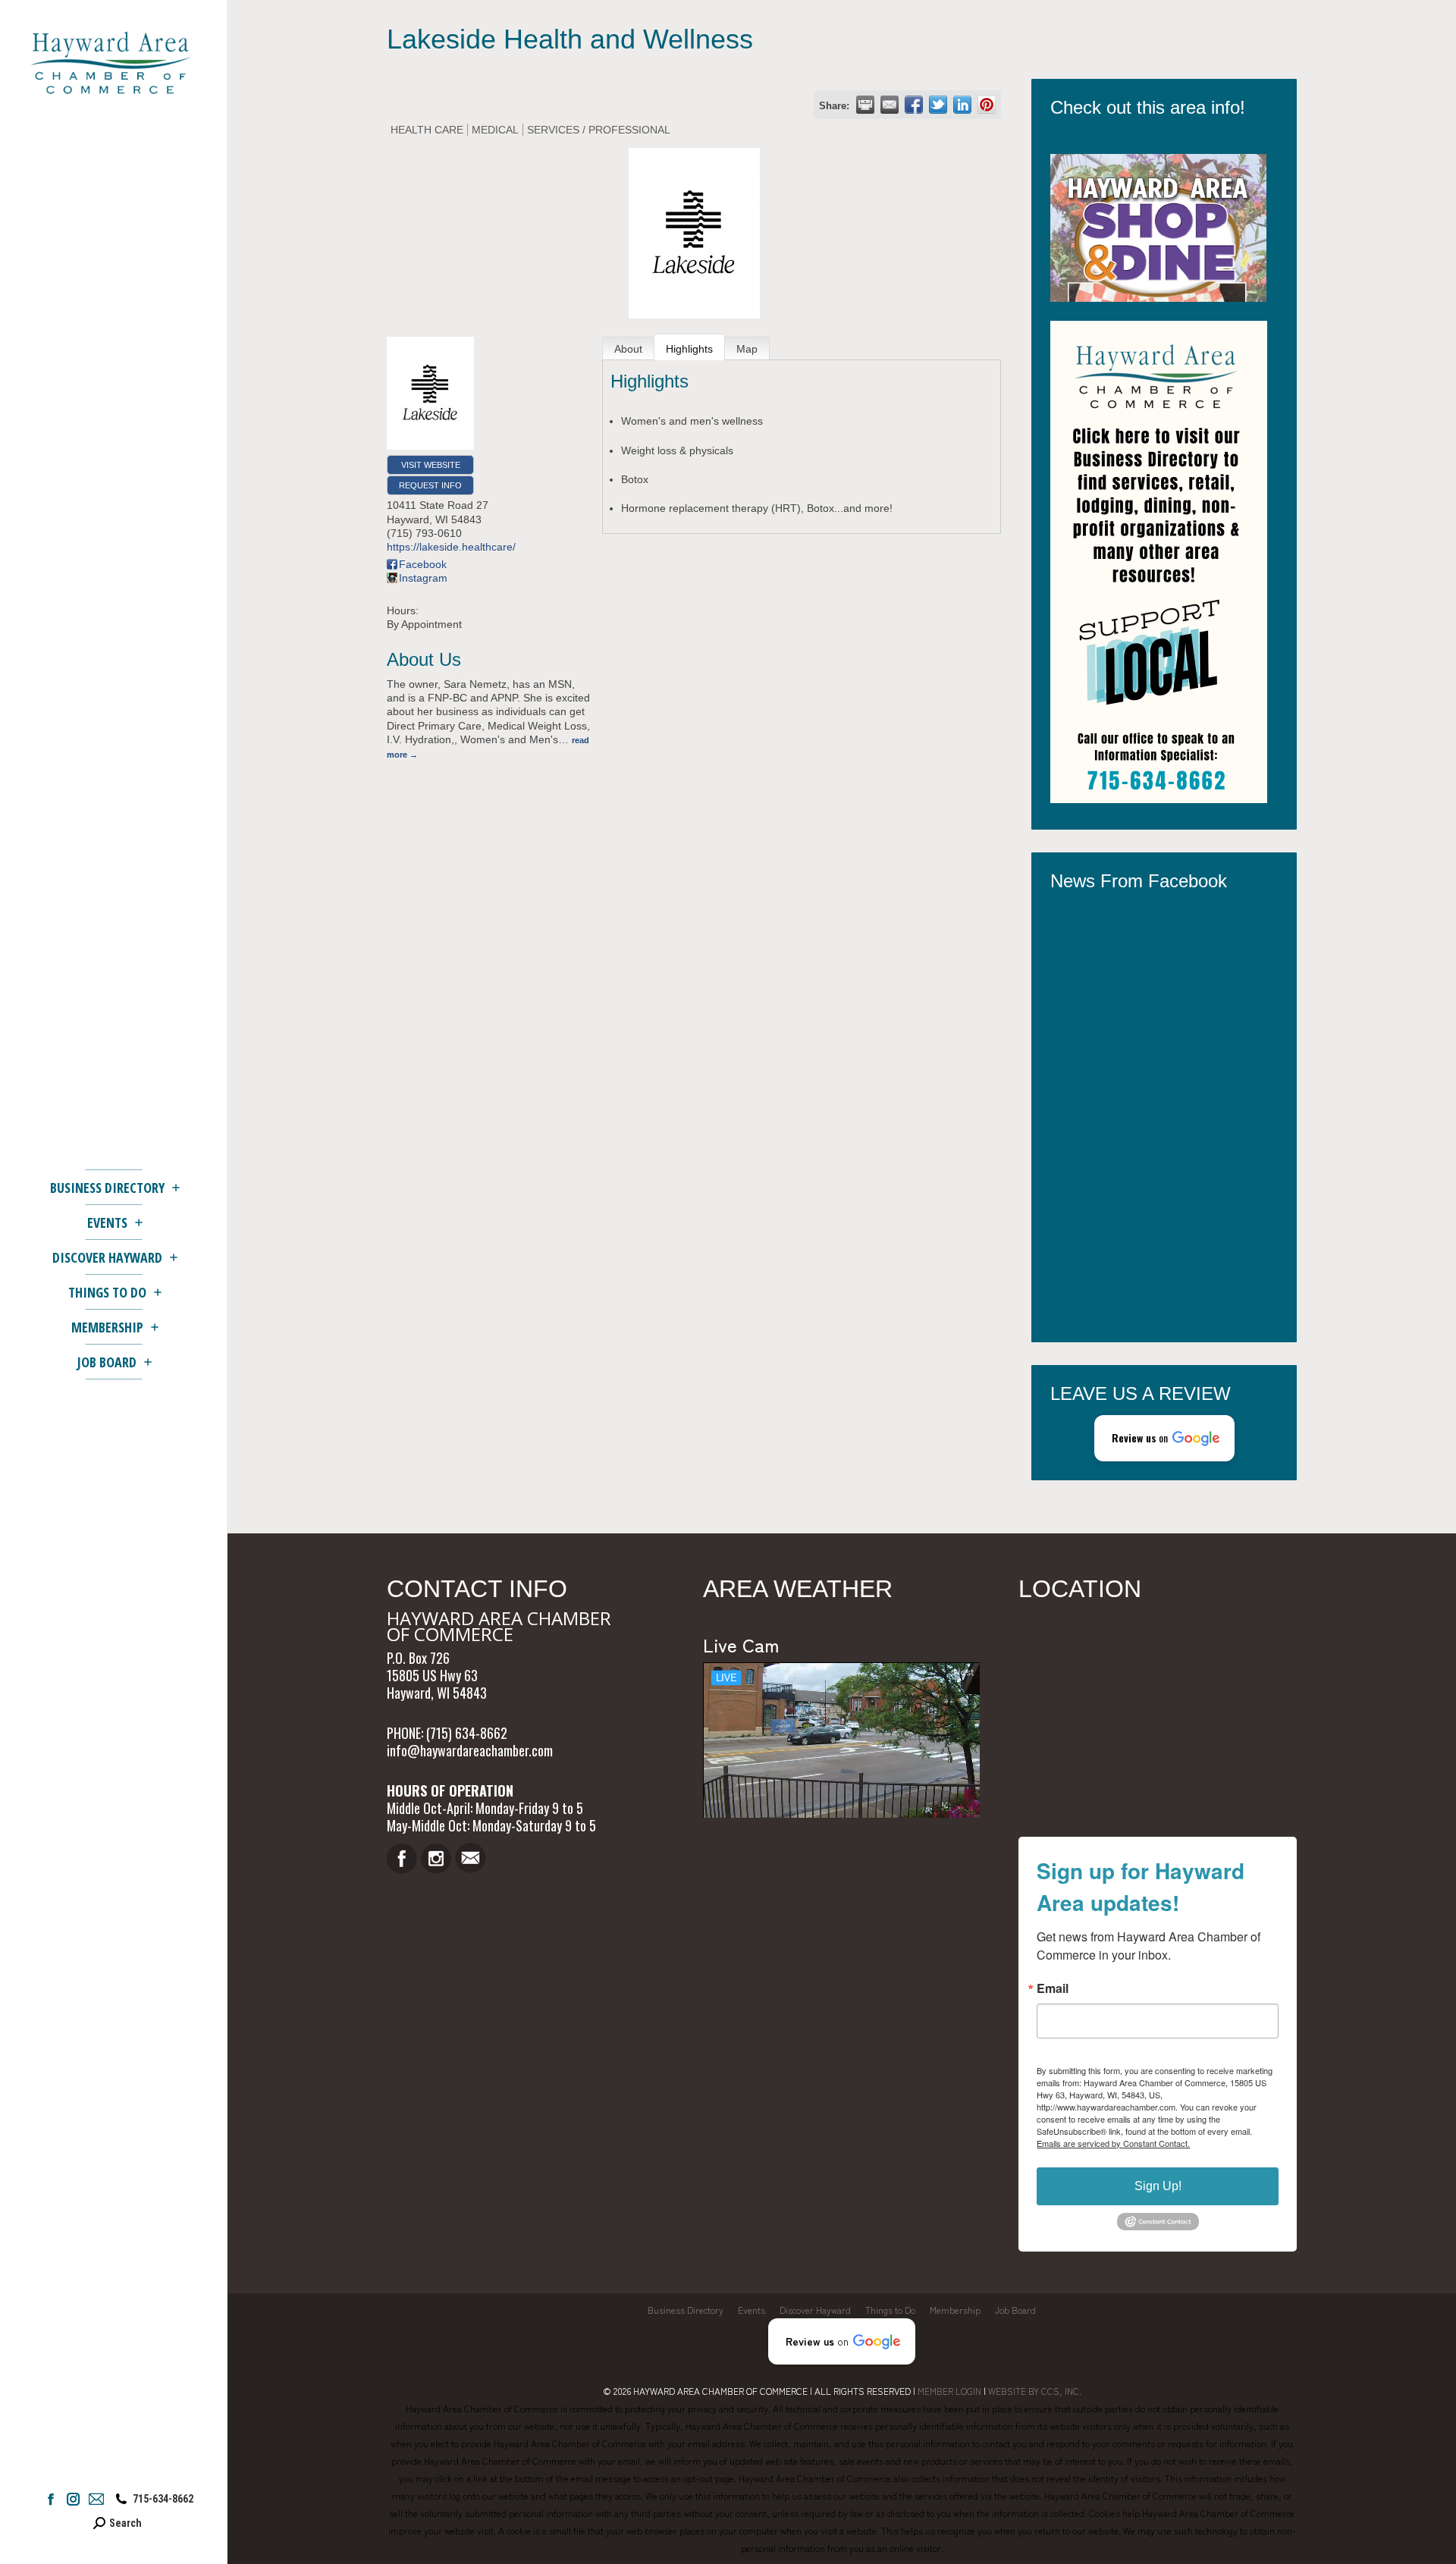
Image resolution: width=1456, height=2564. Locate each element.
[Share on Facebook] (914, 105)
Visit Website (431, 465)
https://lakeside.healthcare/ (451, 547)
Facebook (423, 564)
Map (747, 349)
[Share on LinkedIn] (962, 105)
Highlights (689, 349)
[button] (1164, 1438)
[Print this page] (865, 105)
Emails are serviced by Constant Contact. (1113, 2143)
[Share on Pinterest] (987, 105)
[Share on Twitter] (938, 105)
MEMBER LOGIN (949, 2391)
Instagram (423, 578)
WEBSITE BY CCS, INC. (1035, 2391)
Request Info (430, 485)
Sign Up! (1158, 2186)
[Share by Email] (890, 105)
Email (1053, 1988)
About (628, 349)
